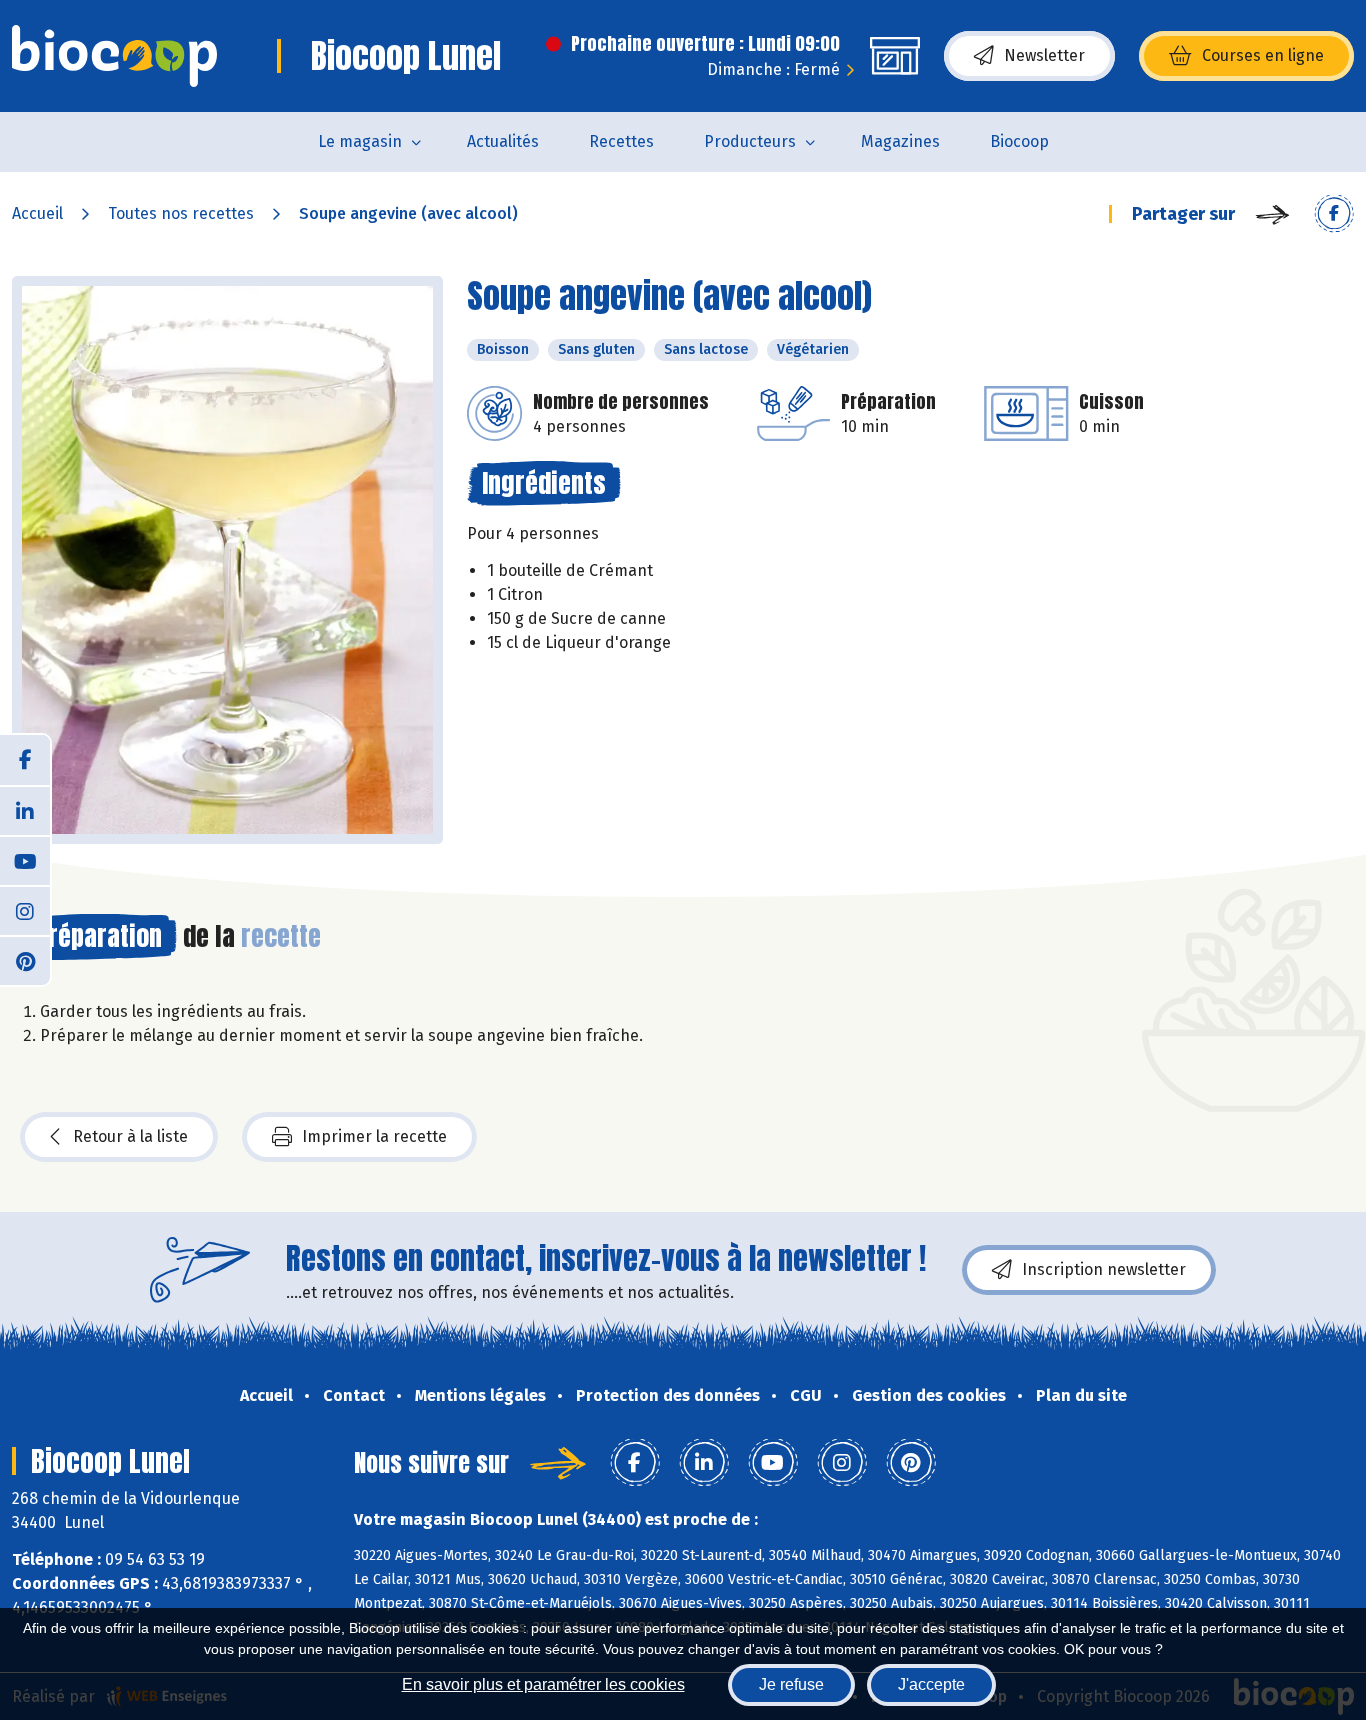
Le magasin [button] (360, 141)
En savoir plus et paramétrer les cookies (543, 1684)
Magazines (900, 141)
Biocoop (1019, 141)
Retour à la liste (130, 1136)
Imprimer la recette (374, 1136)
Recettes (621, 141)
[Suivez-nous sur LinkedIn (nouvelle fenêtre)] (25, 810)
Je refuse (791, 1684)
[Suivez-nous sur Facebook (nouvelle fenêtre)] (25, 760)
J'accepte (931, 1684)
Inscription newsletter (1104, 1269)
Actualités (503, 141)
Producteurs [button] (750, 141)
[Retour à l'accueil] (114, 56)
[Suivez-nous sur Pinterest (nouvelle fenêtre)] (25, 960)
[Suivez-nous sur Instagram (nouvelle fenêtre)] (25, 910)
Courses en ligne (1263, 55)
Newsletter (1044, 55)
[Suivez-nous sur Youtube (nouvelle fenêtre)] (25, 860)
